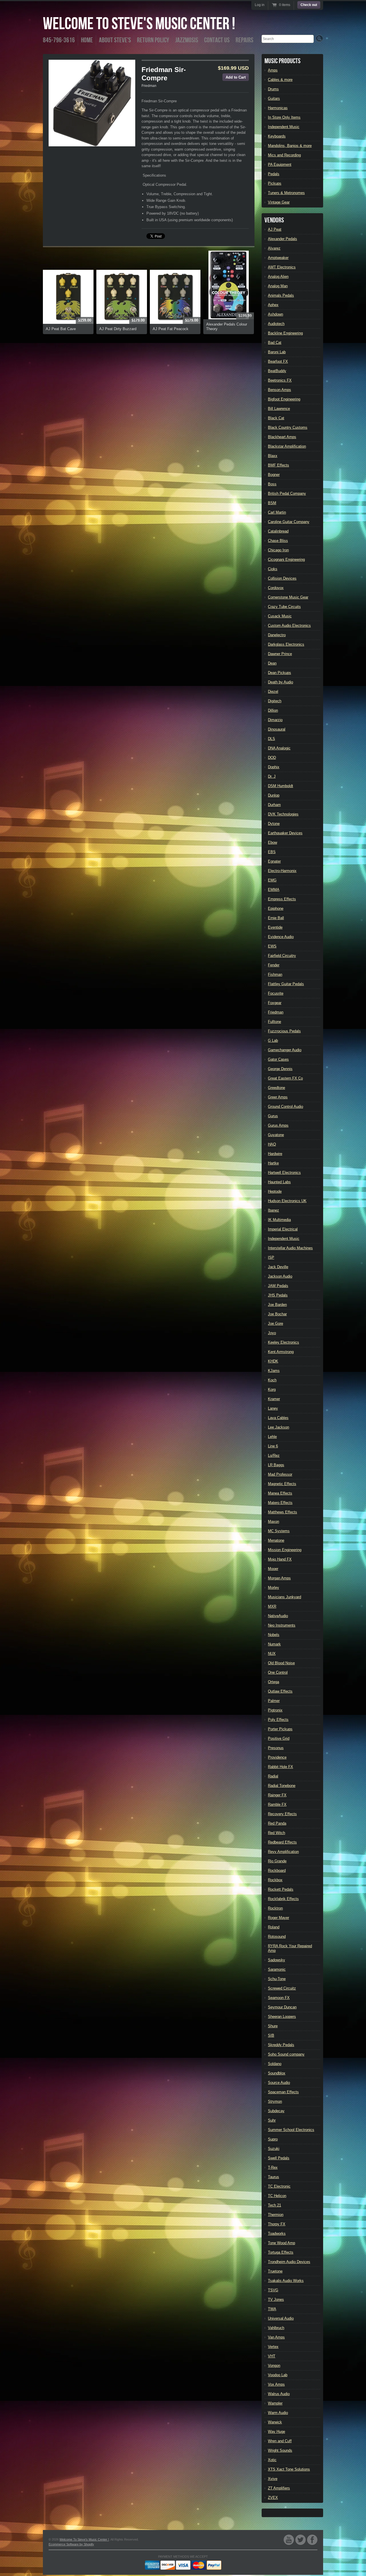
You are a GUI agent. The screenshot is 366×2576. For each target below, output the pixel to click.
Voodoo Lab (278, 2375)
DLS (271, 739)
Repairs (244, 40)
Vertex (273, 2347)
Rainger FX (277, 1795)
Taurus (273, 2177)
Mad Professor (280, 1474)
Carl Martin (277, 512)
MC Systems (279, 1531)
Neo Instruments (282, 1625)
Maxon (273, 1522)
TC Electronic (279, 2186)
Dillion (273, 710)
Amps (273, 70)
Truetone (275, 2271)
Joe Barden (277, 1305)
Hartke (273, 1163)
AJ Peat (275, 229)
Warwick (275, 2422)
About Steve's (115, 40)
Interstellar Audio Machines (290, 1248)
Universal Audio (281, 2318)
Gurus (273, 1116)
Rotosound (277, 1937)
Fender (274, 965)
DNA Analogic (279, 748)
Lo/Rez (274, 1455)
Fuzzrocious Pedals (284, 1031)
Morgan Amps (279, 1578)
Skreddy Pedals (281, 2045)
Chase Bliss (278, 541)
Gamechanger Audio (285, 1050)
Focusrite (276, 993)
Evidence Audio (281, 937)
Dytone (274, 824)
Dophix (274, 767)
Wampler (275, 2403)
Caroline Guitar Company (289, 522)
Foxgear (275, 1003)
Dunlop (274, 795)
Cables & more (280, 80)
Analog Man (278, 286)
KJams (274, 1371)
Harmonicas (278, 108)
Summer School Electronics (291, 2130)
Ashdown (276, 314)
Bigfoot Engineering (284, 399)
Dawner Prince (280, 654)
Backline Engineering (285, 333)
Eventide (275, 927)
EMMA (274, 890)
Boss (272, 484)
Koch (272, 1380)
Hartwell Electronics (284, 1173)
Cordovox (276, 588)
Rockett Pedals (281, 1889)
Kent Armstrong (281, 1352)
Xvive (273, 2479)
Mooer (273, 1569)
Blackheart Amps (282, 437)
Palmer (274, 1701)
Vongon (274, 2366)
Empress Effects (282, 899)
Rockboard (277, 1870)
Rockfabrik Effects (283, 1899)
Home (87, 40)
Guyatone (276, 1135)
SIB (271, 2035)
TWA (272, 2309)
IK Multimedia (279, 1220)
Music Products (283, 61)
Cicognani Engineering (286, 559)
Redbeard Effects (282, 1842)
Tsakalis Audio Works (286, 2281)
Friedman (149, 86)
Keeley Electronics (284, 1342)
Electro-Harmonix (282, 871)
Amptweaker (278, 258)
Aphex (273, 305)
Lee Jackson (279, 1427)
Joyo (272, 1333)
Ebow (272, 842)
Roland (274, 1927)
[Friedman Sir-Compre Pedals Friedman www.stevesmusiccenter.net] (92, 103)
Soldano (275, 2064)
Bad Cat (275, 343)
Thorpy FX (277, 2224)
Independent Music (284, 127)
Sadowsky (277, 1960)
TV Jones (276, 2299)
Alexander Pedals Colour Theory (227, 327)
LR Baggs (276, 1465)
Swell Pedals (279, 2158)
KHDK (273, 1361)
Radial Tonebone (282, 1786)
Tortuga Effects (281, 2252)
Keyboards (277, 136)
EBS (272, 852)
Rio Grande (277, 1861)
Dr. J (272, 776)
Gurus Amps (278, 1125)
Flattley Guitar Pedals (286, 984)
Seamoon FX (279, 1998)
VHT (272, 2356)
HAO (272, 1144)
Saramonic (277, 1969)
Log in (260, 5)
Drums (273, 89)
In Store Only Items (284, 117)
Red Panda (277, 1823)
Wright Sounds (280, 2450)
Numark (274, 1644)
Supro (273, 2139)
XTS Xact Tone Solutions (289, 2469)
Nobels (274, 1635)
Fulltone (274, 1022)
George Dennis (280, 1069)
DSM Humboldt (281, 786)
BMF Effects (279, 465)
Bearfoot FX (278, 361)
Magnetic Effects (282, 1484)
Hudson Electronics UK (287, 1201)
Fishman (275, 974)
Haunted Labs (279, 1182)
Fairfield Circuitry (282, 956)
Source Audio (279, 2083)
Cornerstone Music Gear (288, 597)
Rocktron (275, 1908)
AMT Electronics (282, 267)
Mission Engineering (285, 1550)
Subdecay (276, 2111)
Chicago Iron (278, 550)
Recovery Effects (282, 1814)
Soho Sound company (286, 2054)
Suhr (272, 2120)
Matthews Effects (283, 1512)
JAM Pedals (278, 1286)
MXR (272, 1606)
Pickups (275, 183)
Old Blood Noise (281, 1663)
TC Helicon (277, 2196)
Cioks (273, 569)
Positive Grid (279, 1738)
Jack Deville (278, 1267)
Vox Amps (276, 2384)
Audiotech (276, 324)
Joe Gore (276, 1323)
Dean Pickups (280, 673)
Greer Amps (278, 1097)
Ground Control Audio (286, 1107)
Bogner (274, 475)
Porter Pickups (280, 1729)
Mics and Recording (284, 155)
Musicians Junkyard (285, 1597)
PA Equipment (280, 164)
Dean (272, 663)
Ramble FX (277, 1804)
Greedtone (277, 1088)
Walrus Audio (279, 2394)
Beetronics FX (280, 380)
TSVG (273, 2290)
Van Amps (276, 2337)
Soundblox (277, 2073)
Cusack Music (280, 616)
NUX (272, 1654)
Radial (273, 1776)
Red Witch (277, 1833)
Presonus (276, 1748)
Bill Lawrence (279, 409)
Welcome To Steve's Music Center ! (139, 24)
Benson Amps (280, 390)
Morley (273, 1588)
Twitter (301, 2540)
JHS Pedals (278, 1295)
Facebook (312, 2540)
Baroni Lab (277, 352)
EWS (272, 946)
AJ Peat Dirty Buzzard (118, 329)
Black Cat (276, 418)
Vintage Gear (279, 202)
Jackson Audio (280, 1276)
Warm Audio (278, 2413)
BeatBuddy (277, 371)
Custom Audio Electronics (289, 625)
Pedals (274, 174)
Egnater (274, 861)
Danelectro (277, 635)
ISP (271, 1257)
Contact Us (217, 40)
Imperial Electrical (283, 1229)
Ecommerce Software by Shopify (71, 2544)
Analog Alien (278, 277)
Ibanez (273, 1210)
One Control (278, 1672)
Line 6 (273, 1446)
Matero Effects (280, 1503)
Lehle (272, 1437)
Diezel (273, 692)
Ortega (273, 1682)
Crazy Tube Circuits (284, 607)
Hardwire (275, 1154)
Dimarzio (275, 720)
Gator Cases (278, 1059)
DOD (272, 758)
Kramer (274, 1399)
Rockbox (275, 1880)
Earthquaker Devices (285, 833)
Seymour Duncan (282, 2007)
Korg (272, 1389)
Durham (274, 805)
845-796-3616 (59, 40)
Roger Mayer (279, 1918)
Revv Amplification (283, 1852)
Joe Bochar (277, 1314)
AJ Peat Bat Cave (61, 329)
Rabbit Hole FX (281, 1767)
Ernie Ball (276, 918)
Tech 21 (274, 2205)
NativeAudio (278, 1616)
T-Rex (273, 2167)
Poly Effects (278, 1720)
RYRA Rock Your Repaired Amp (290, 1948)
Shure (273, 2026)
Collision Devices (282, 578)
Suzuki (274, 2149)
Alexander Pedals (283, 239)
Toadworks (277, 2233)
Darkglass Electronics (286, 644)
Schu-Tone (277, 1979)
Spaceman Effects (283, 2092)
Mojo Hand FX (280, 1559)
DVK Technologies (283, 814)
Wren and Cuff (280, 2441)
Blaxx (273, 456)
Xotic (272, 2460)
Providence (277, 1757)
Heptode (275, 1191)
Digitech (275, 701)
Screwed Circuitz (282, 1988)
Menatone (276, 1540)
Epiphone (276, 908)
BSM (272, 503)
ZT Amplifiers (279, 2488)
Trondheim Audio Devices (289, 2262)
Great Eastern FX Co (285, 1078)
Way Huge (277, 2432)
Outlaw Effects (280, 1691)
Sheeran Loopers (282, 2017)
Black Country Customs (288, 427)
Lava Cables (278, 1418)
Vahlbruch (276, 2328)
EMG (272, 880)
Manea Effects (280, 1493)
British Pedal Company (287, 493)
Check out (309, 5)
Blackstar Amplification (287, 446)
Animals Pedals (281, 295)
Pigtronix (275, 1710)
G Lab (273, 1040)
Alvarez (274, 248)
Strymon (275, 2101)
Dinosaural (277, 729)
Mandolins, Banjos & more (290, 146)
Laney (273, 1408)
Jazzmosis (187, 40)
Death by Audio (281, 682)
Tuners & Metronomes (286, 193)
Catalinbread (278, 531)
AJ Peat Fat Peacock (171, 329)
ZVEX (273, 2498)
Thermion (276, 2215)
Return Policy (153, 40)
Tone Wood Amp (282, 2243)
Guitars (274, 98)
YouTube (289, 2540)
